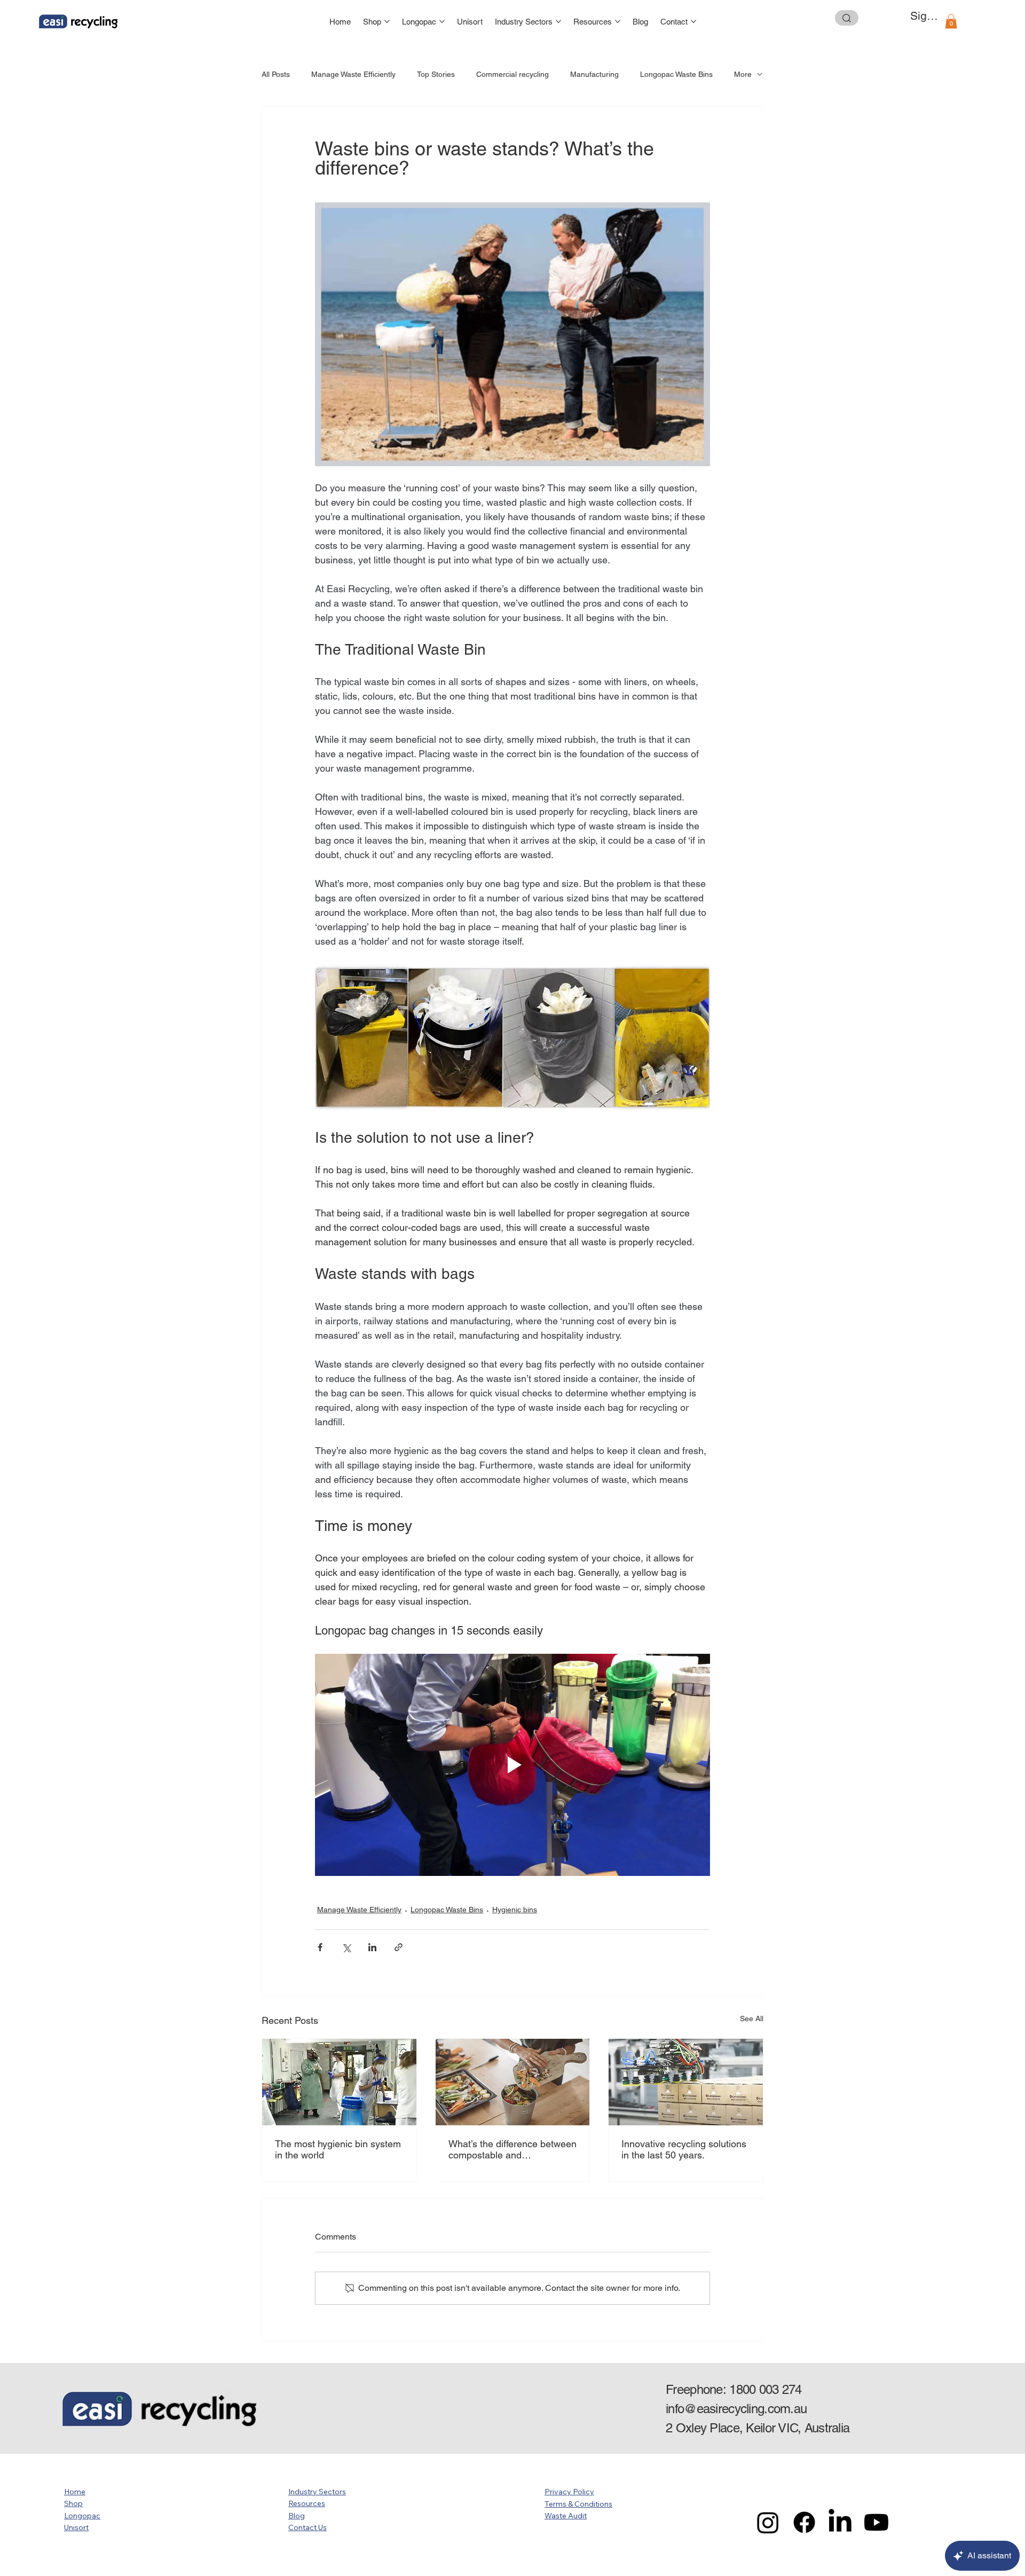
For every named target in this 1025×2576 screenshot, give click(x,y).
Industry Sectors (317, 2492)
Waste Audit (566, 2516)
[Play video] (512, 1765)
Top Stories (436, 74)
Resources (307, 2503)
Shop (73, 2503)
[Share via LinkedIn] (372, 1947)
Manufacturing (594, 74)
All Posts (276, 74)
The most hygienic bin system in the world (338, 2149)
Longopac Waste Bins (676, 74)
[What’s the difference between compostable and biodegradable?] (513, 2082)
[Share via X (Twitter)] (346, 1947)
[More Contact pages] (693, 21)
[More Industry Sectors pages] (558, 21)
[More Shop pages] (387, 21)
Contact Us (307, 2527)
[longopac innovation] (686, 2082)
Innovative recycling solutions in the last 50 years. (684, 2149)
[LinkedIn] (840, 2522)
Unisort (76, 2527)
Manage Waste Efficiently (353, 74)
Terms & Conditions (578, 2504)
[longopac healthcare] (339, 2082)
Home (75, 2492)
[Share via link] (399, 1947)
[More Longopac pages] (442, 21)
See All (752, 2019)
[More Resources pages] (618, 21)
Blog (297, 2516)
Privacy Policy (569, 2492)
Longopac (82, 2516)
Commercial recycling (512, 74)
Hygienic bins (515, 1910)
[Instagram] (768, 2522)
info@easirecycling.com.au (736, 2409)
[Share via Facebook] (320, 1947)
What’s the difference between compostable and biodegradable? (512, 2149)
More (743, 74)
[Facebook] (804, 2522)
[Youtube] (876, 2522)
